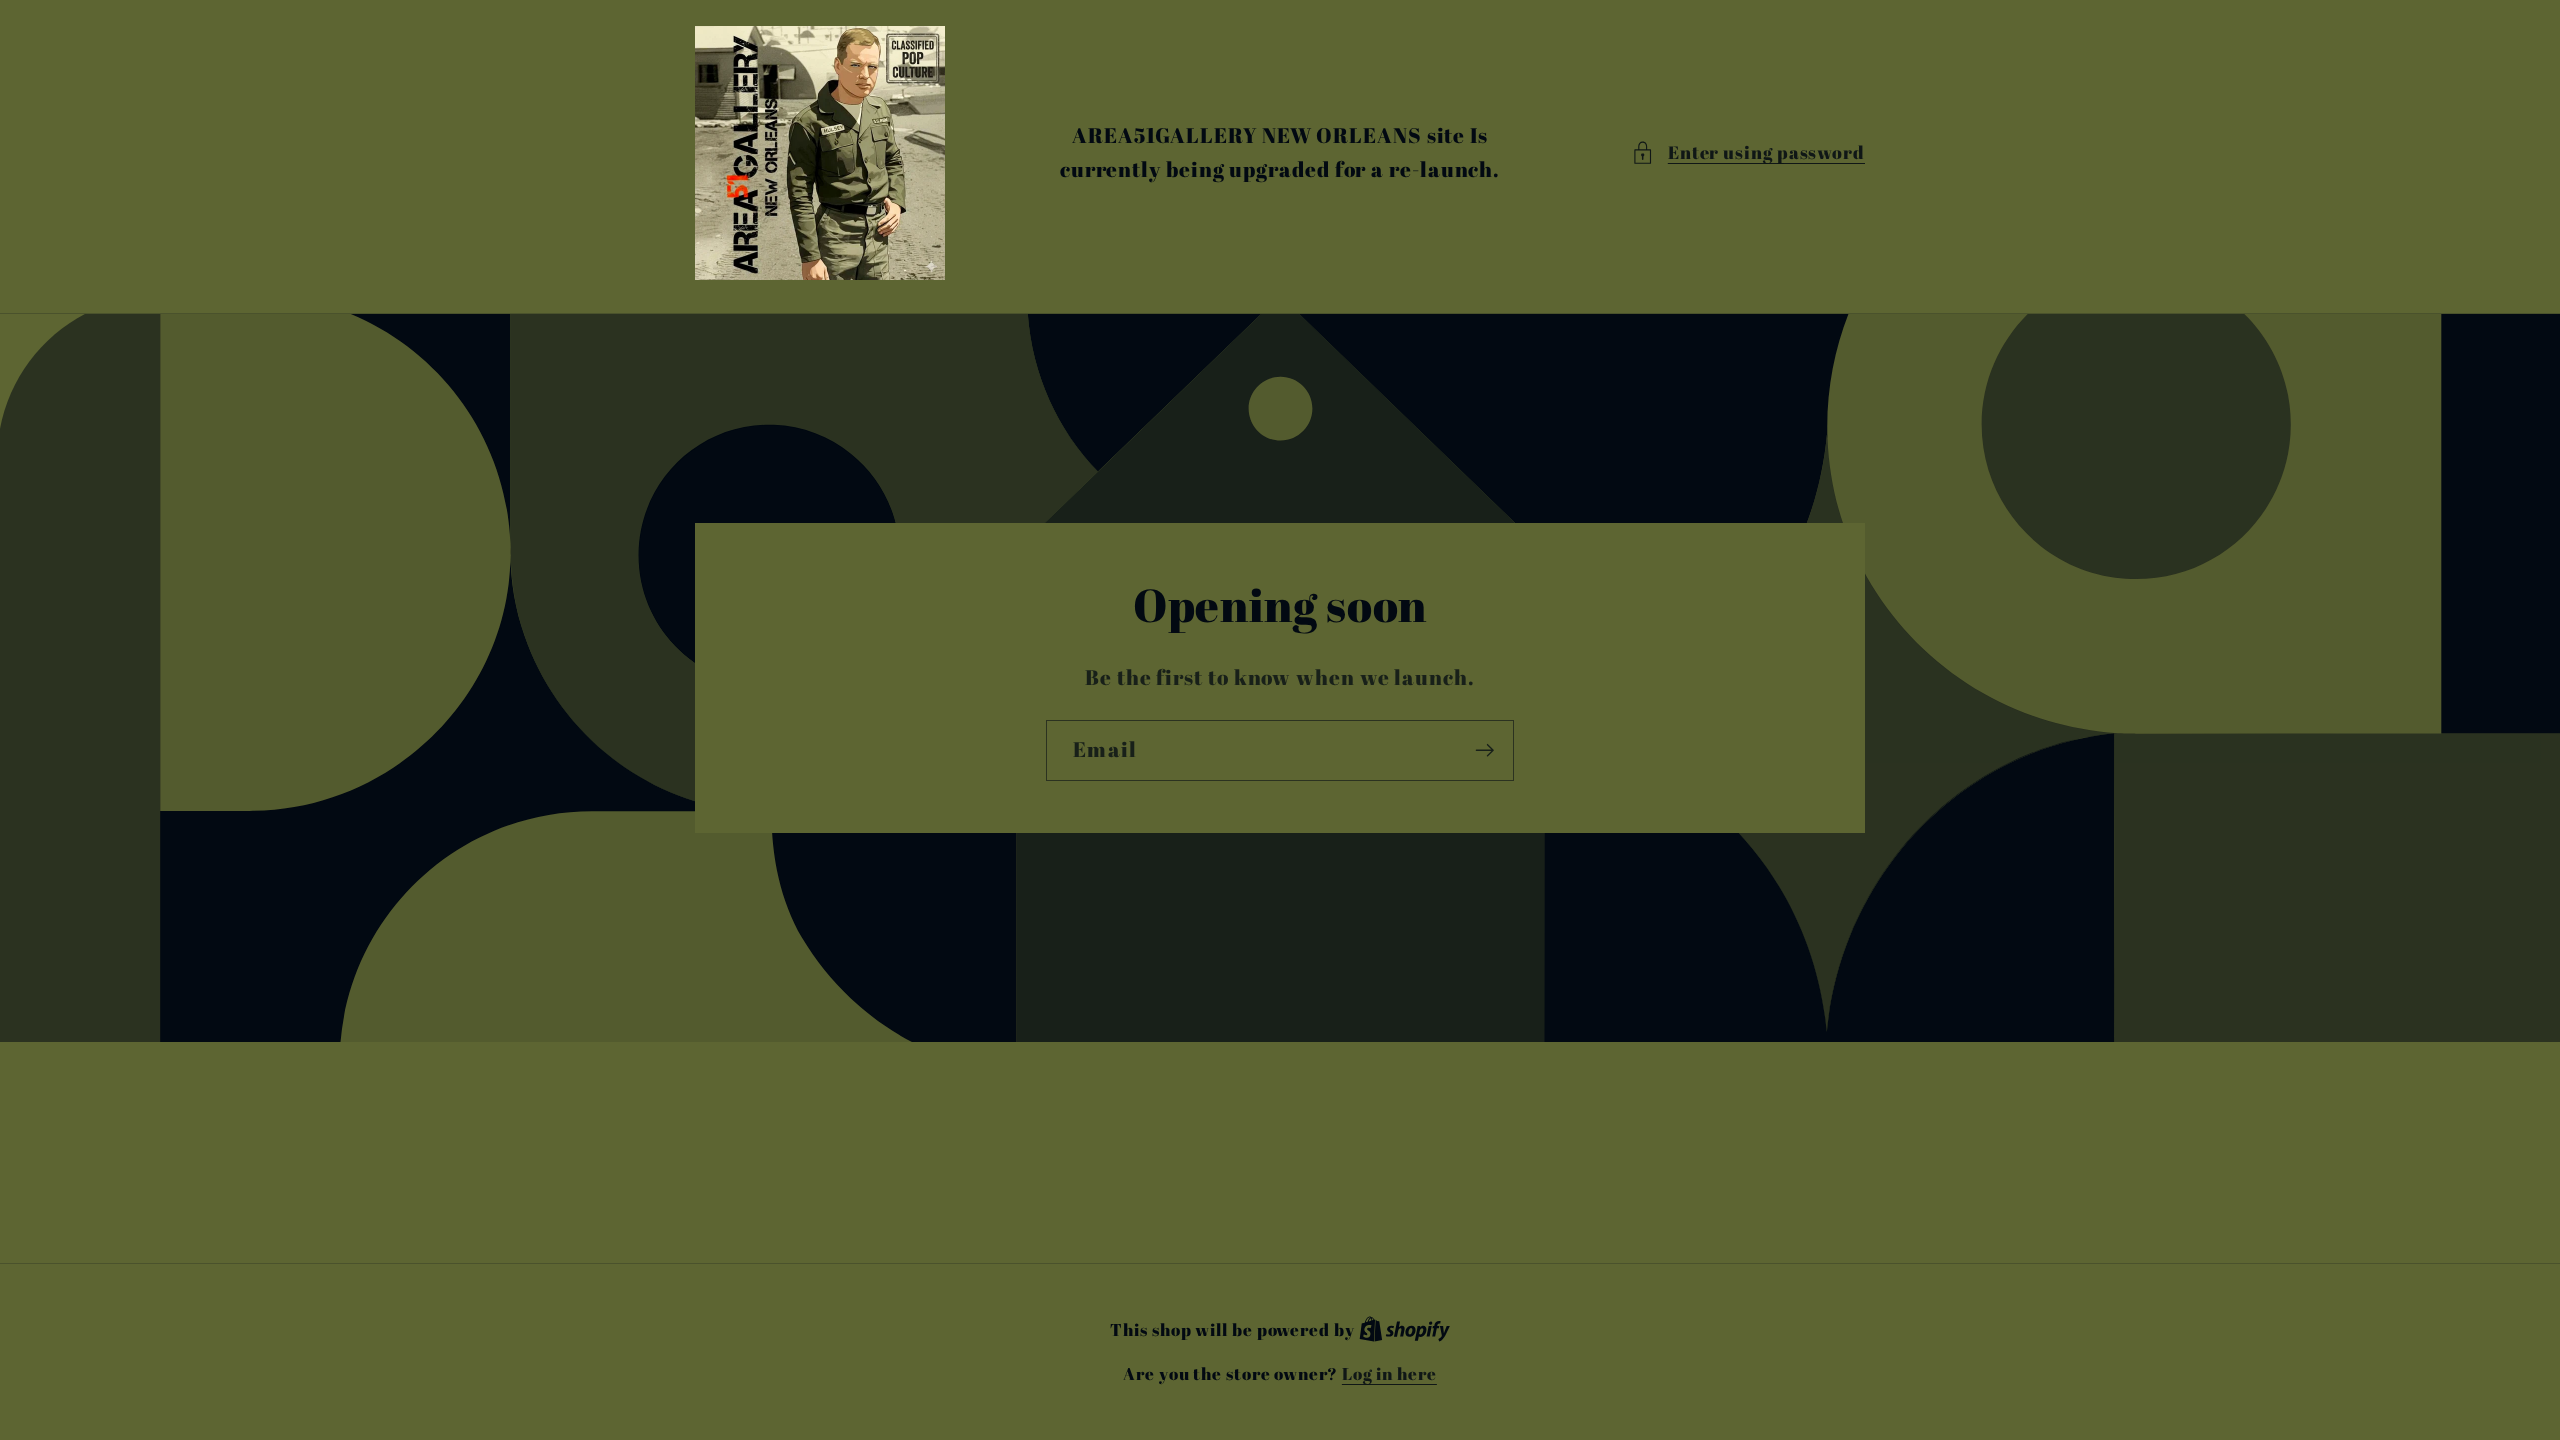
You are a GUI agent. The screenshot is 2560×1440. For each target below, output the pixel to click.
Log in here (1389, 1373)
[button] (1748, 152)
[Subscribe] (1484, 750)
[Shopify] (1404, 1329)
